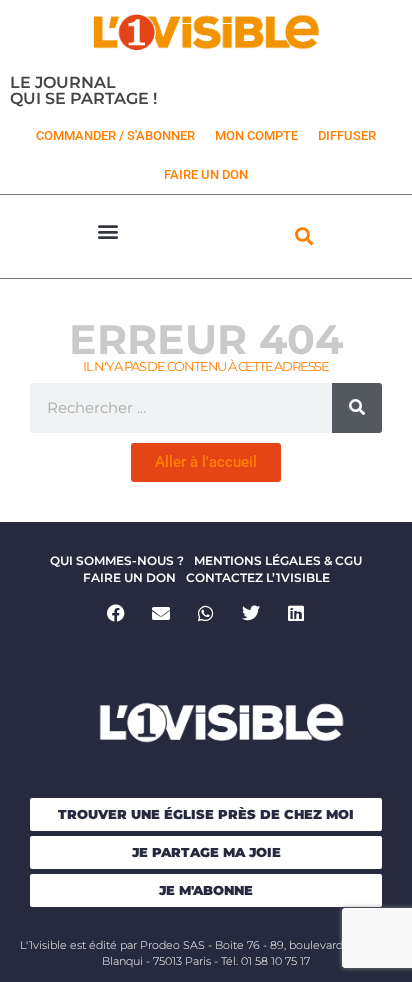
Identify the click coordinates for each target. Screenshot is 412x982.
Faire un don (129, 577)
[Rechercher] (357, 408)
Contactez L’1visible (258, 577)
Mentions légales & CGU (278, 560)
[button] (108, 231)
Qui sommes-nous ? (117, 560)
